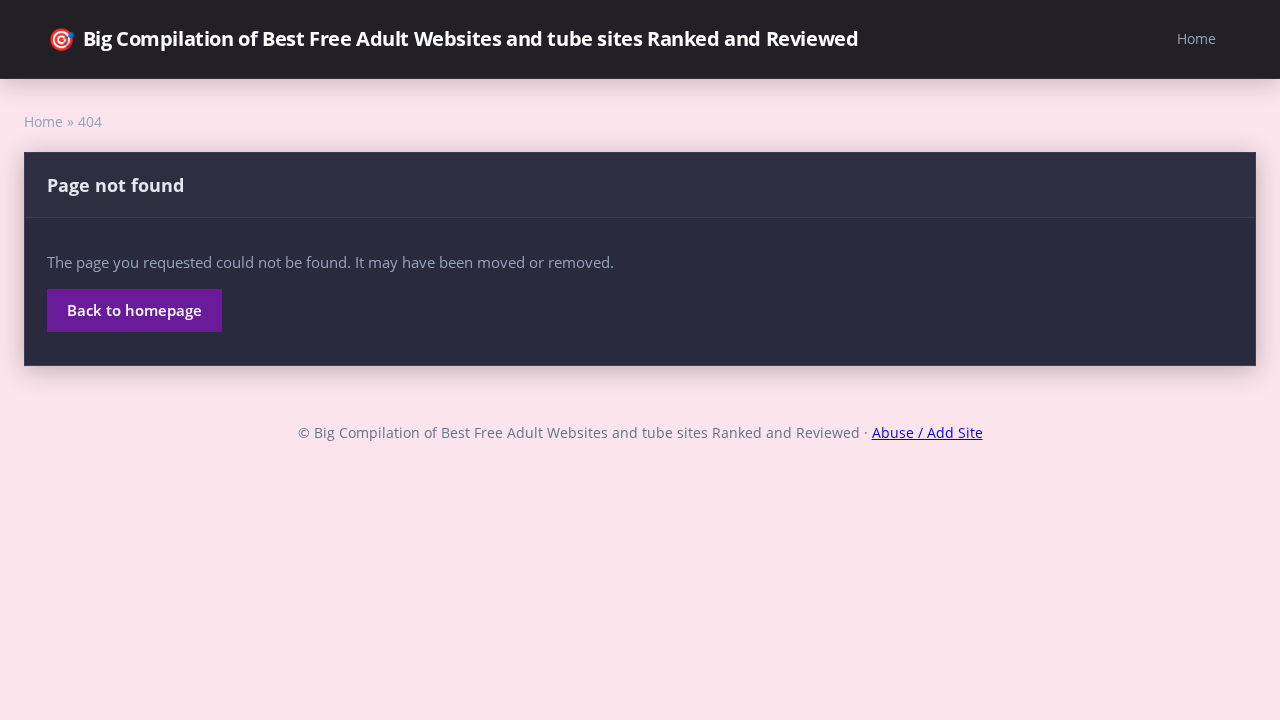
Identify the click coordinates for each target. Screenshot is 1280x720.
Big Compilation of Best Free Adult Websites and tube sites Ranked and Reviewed (453, 38)
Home (1196, 38)
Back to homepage (134, 310)
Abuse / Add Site (927, 432)
